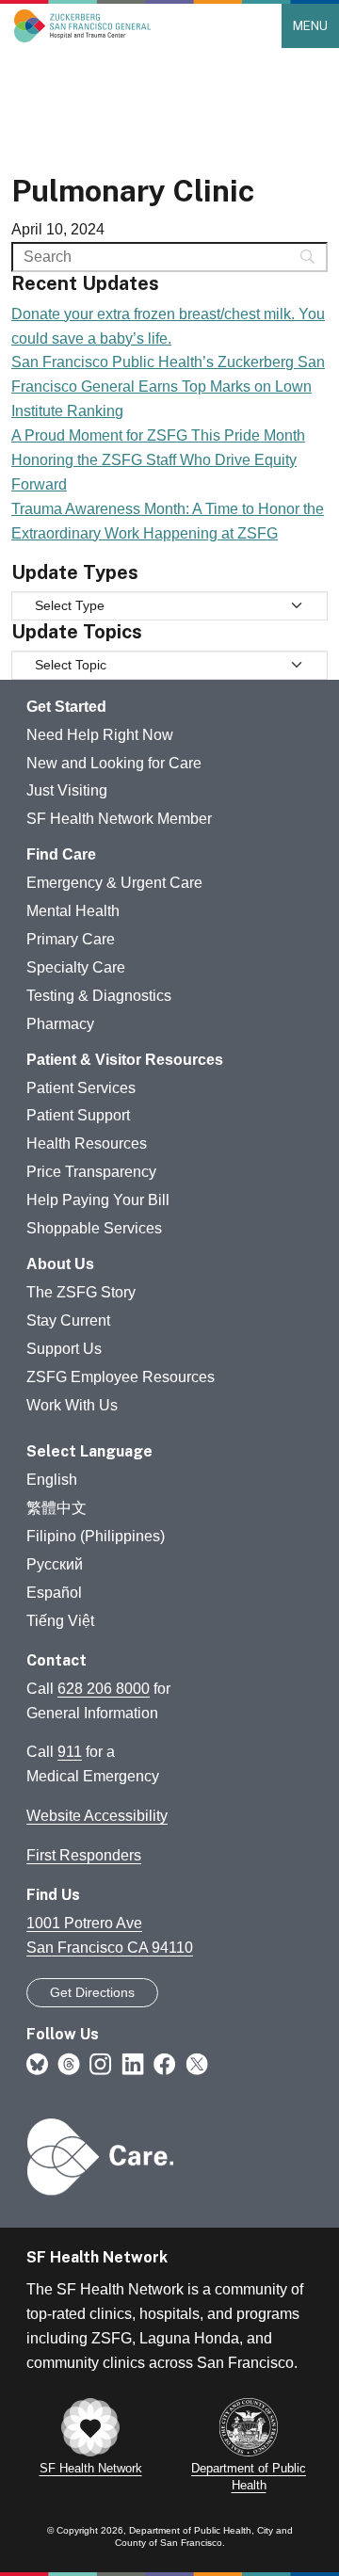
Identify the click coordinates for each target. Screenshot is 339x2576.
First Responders (84, 1855)
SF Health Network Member (119, 819)
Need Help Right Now (100, 735)
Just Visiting (67, 790)
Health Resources (87, 1143)
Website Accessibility (97, 1816)
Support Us (64, 1349)
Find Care (61, 854)
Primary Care (71, 939)
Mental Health (73, 911)
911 (70, 1752)
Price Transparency (91, 1172)
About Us (60, 1264)
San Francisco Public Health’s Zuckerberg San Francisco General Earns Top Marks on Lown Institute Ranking (168, 386)
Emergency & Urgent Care (114, 883)
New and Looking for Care (114, 763)
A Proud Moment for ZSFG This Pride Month (158, 435)
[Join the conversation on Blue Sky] (37, 2063)
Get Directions (92, 1992)
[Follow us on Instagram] (101, 2063)
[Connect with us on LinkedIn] (133, 2063)
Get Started (66, 707)
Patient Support (78, 1115)
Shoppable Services (94, 1228)
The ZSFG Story (81, 1292)
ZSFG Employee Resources (121, 1377)
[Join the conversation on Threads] (69, 2063)
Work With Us (72, 1405)
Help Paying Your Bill (98, 1200)
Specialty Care (76, 967)
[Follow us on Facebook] (165, 2063)
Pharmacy (60, 1024)
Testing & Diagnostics (99, 996)
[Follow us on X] (197, 2063)
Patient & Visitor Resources (125, 1060)
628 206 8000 (104, 1689)
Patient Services (81, 1088)
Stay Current (68, 1320)
